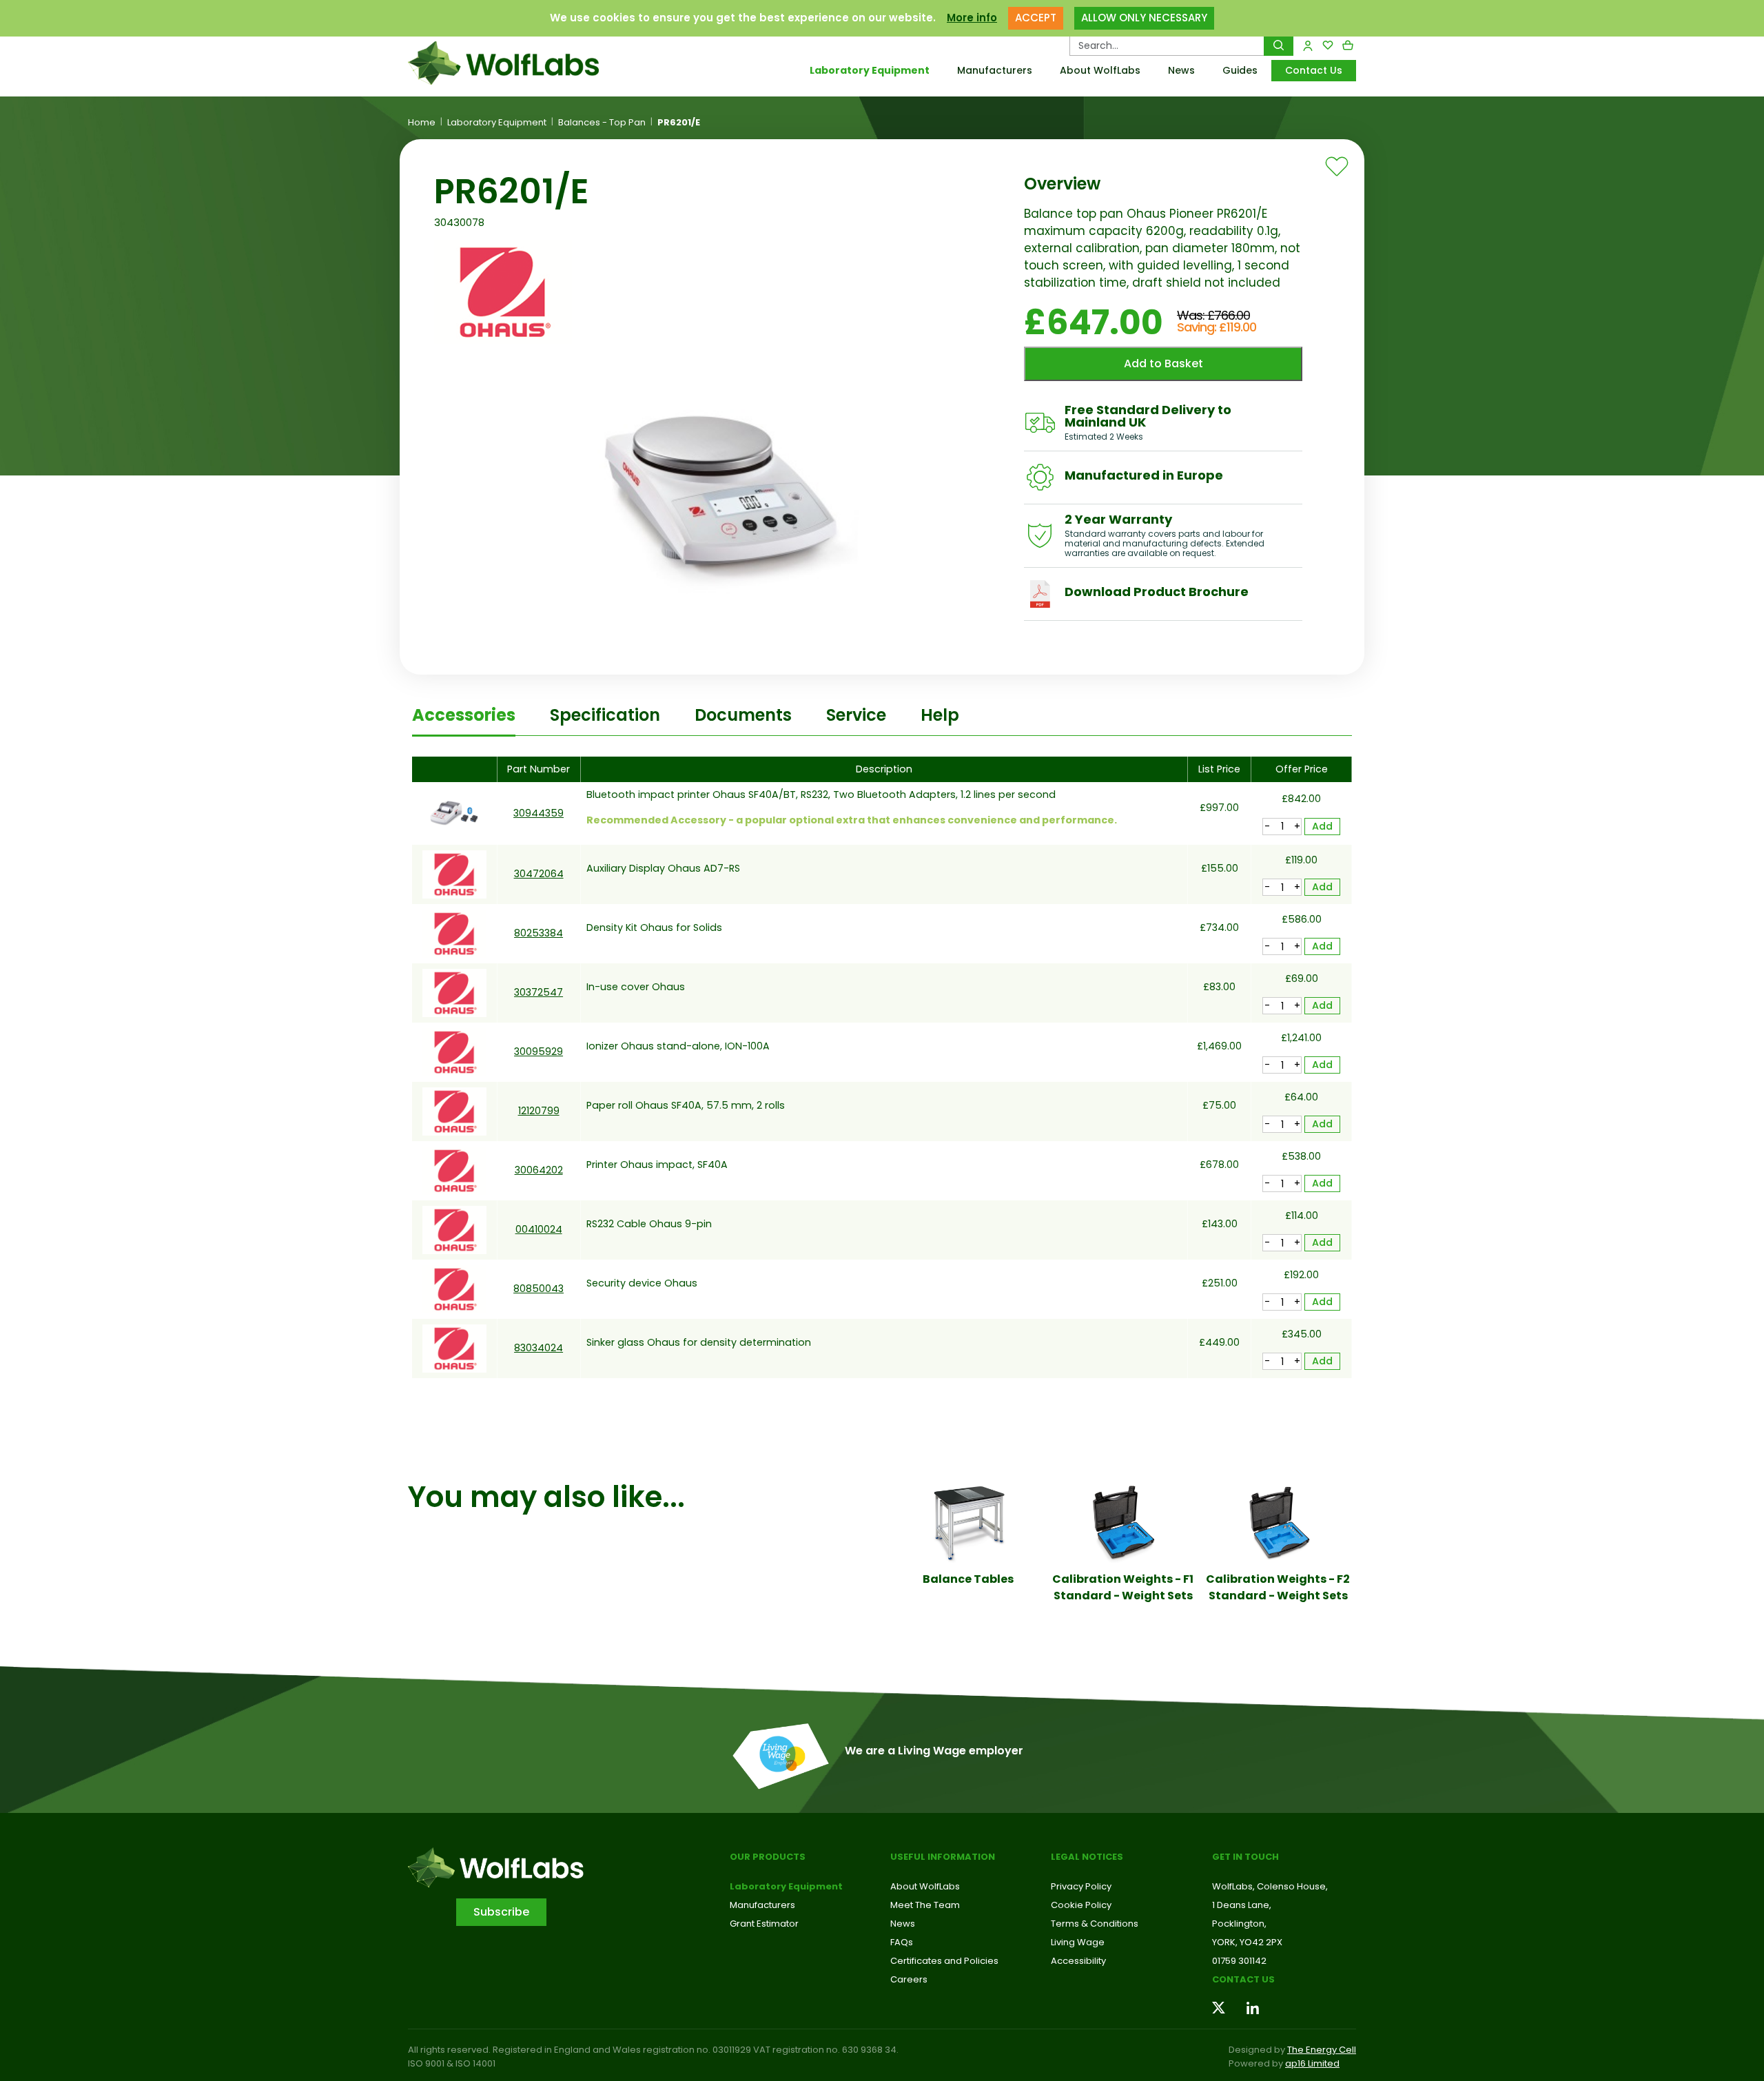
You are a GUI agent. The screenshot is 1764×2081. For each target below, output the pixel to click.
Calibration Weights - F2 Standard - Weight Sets (1278, 1587)
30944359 (539, 813)
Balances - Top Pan (602, 123)
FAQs (902, 1942)
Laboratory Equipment (870, 70)
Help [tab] (940, 715)
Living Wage (1078, 1942)
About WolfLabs (1100, 70)
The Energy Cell (1322, 2050)
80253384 (539, 933)
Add (1322, 826)
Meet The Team (925, 1905)
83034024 (539, 1348)
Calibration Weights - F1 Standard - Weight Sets (1123, 1587)
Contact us (1243, 1979)
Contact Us (1314, 70)
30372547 (539, 992)
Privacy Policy (1081, 1886)
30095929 (539, 1052)
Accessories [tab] (464, 715)
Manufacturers (995, 70)
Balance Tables (968, 1579)
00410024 (539, 1229)
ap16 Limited (1312, 2063)
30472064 (539, 874)
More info (972, 18)
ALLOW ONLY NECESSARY (1144, 18)
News (1181, 70)
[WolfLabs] (520, 63)
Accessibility (1078, 1961)
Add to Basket (1163, 363)
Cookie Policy (1081, 1905)
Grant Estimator (764, 1924)
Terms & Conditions (1095, 1924)
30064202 (539, 1170)
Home (422, 123)
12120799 (539, 1111)
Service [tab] (856, 715)
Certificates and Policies (944, 1961)
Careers (909, 1979)
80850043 (539, 1289)
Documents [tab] (743, 715)
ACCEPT (1036, 18)
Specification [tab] (605, 715)
